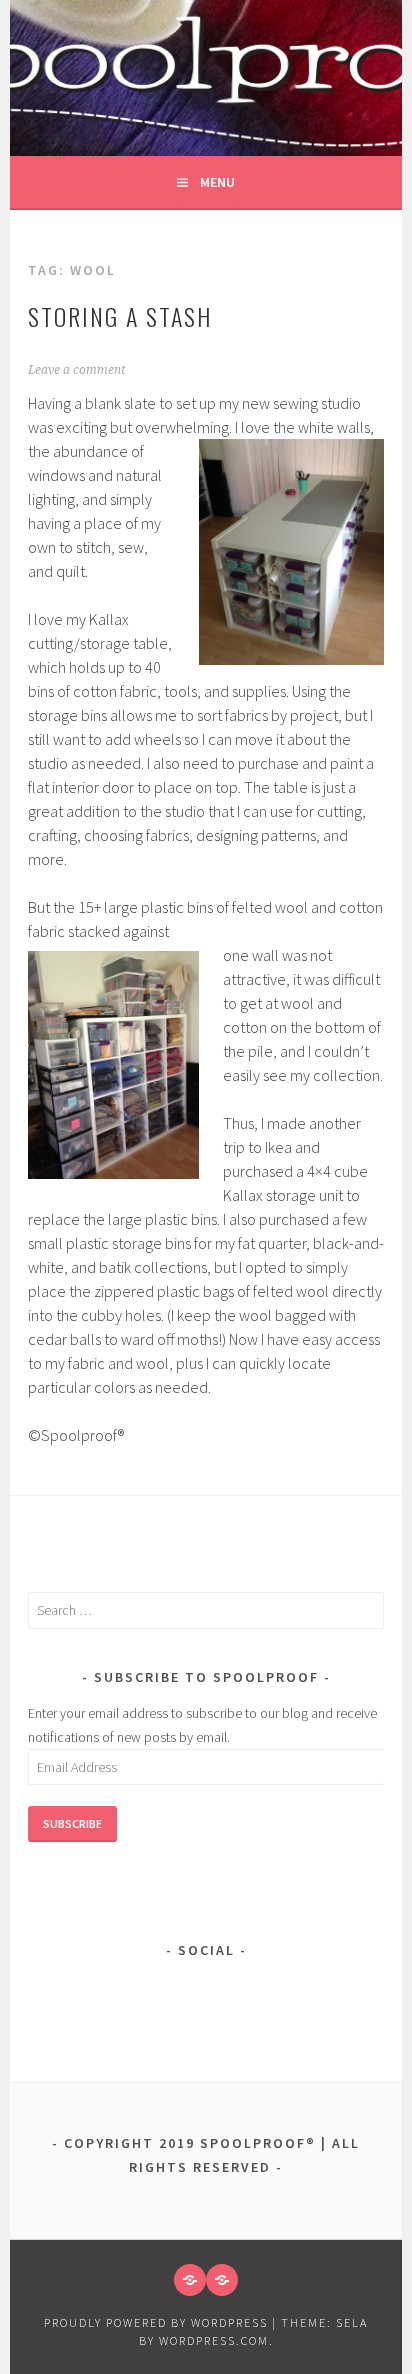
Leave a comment (76, 370)
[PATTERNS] (190, 2280)
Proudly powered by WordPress (156, 2322)
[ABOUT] (222, 2280)
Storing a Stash (120, 316)
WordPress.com (214, 2340)
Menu (217, 182)
